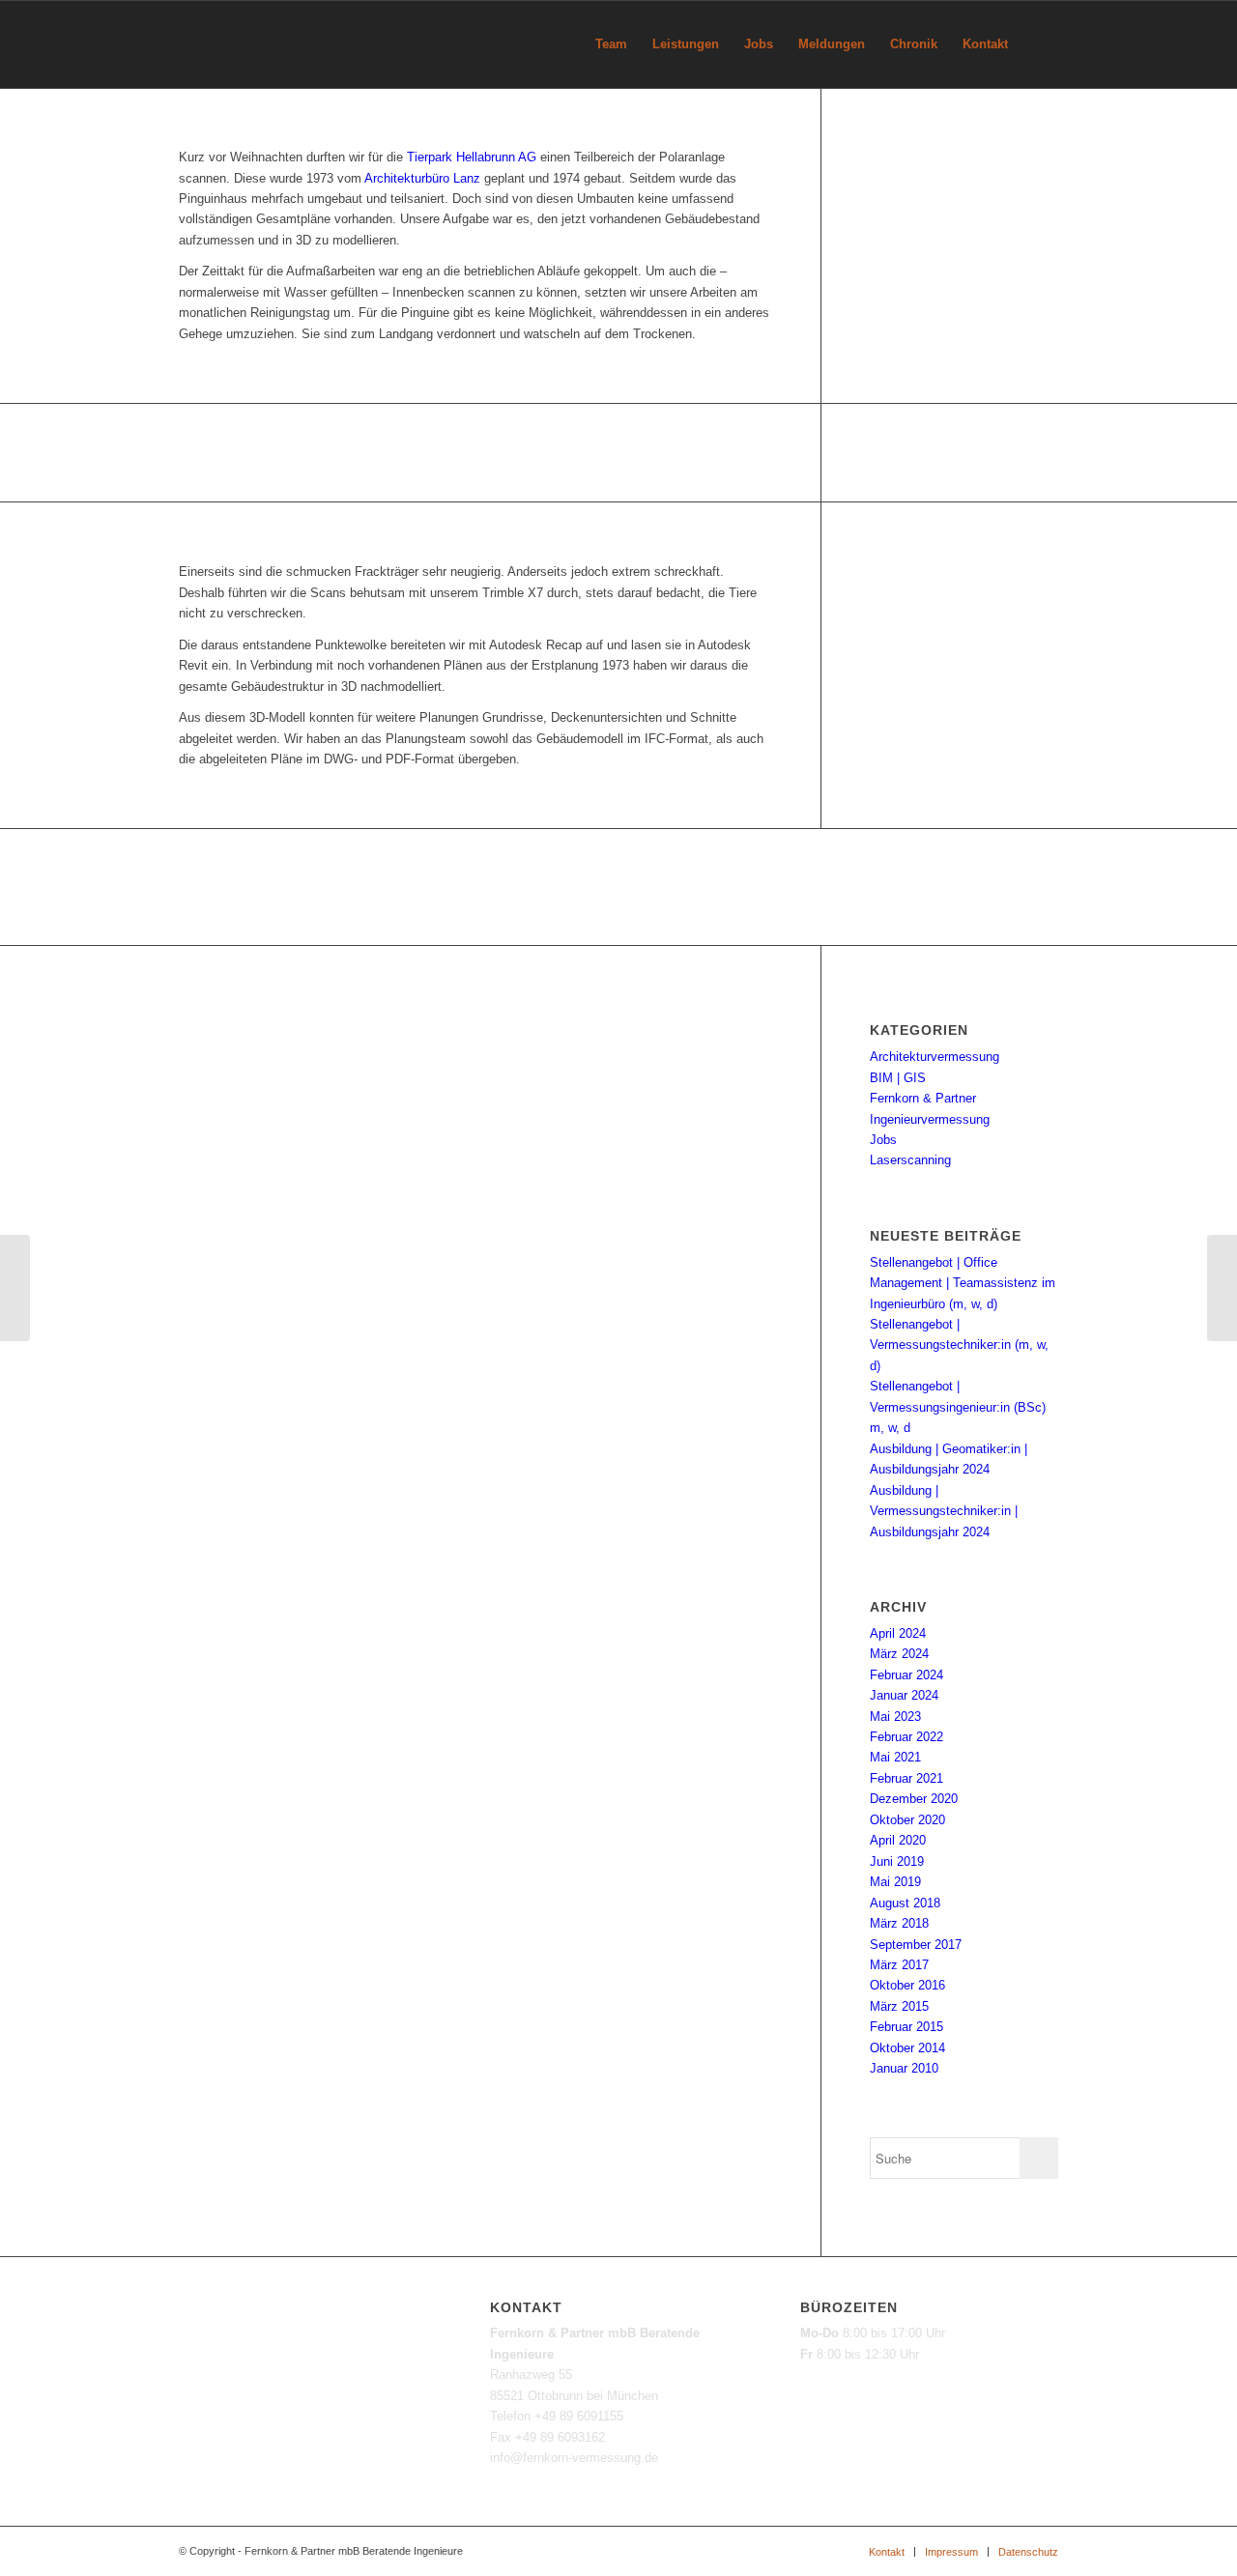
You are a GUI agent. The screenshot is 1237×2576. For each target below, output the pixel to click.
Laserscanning (910, 1160)
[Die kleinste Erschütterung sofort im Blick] (15, 1288)
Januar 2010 (904, 2068)
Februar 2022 (906, 1737)
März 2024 (899, 1654)
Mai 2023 (895, 1717)
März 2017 (899, 1965)
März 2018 (899, 1923)
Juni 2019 (897, 1861)
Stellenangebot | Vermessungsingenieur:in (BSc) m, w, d (958, 1407)
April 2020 (898, 1840)
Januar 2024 (904, 1695)
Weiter (1194, 887)
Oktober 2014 (907, 2048)
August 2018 (905, 1903)
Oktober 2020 (907, 1820)
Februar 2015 (906, 2027)
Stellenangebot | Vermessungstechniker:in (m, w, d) (959, 1345)
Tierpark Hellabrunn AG (472, 157)
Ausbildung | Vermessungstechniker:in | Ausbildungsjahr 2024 (944, 1511)
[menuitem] (611, 44)
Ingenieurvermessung (930, 1119)
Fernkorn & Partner (923, 1098)
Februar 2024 (906, 1675)
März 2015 (899, 2006)
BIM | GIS (898, 1078)
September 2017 (916, 1945)
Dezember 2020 (914, 1799)
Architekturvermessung (935, 1057)
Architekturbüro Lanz (422, 178)
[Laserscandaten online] (1222, 1288)
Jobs (883, 1140)
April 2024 (898, 1633)
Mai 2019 (895, 1882)
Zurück (43, 887)
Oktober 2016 (907, 1985)
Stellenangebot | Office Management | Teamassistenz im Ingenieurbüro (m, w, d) (963, 1283)
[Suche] (1039, 44)
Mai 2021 (895, 1757)
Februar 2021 (906, 1778)
